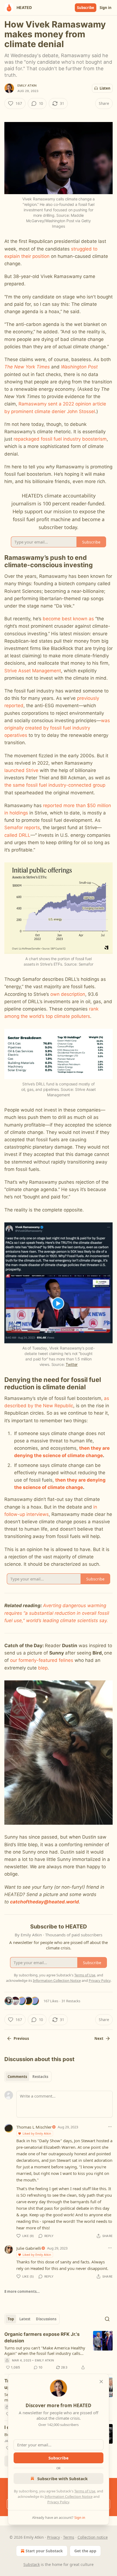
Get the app (85, 2551)
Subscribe (86, 8)
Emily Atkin (27, 86)
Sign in (106, 8)
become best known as (68, 619)
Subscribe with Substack (62, 2479)
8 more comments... (22, 2291)
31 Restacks (71, 2001)
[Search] (107, 2319)
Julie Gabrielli (29, 2248)
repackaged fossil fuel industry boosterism (60, 439)
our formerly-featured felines (42, 1660)
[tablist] (28, 2077)
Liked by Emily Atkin (37, 2133)
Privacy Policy (58, 2502)
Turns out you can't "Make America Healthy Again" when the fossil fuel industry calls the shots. (45, 2351)
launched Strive (21, 770)
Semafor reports (22, 828)
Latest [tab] (25, 2319)
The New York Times (27, 367)
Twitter (72, 1364)
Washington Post (79, 367)
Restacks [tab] (40, 2077)
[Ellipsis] (110, 2127)
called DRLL (17, 835)
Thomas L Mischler (34, 2127)
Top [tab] (11, 2319)
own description (68, 994)
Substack (32, 2564)
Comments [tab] (17, 2077)
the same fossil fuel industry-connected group (55, 785)
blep (43, 1668)
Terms (69, 2537)
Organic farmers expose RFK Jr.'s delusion (42, 2337)
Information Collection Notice (69, 2496)
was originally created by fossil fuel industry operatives (57, 728)
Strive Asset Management (33, 671)
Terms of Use (85, 2491)
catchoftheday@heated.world (44, 1902)
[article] (59, 2351)
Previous (21, 2038)
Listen (105, 88)
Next (99, 2038)
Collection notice (93, 2537)
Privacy (53, 2537)
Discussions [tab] (46, 2319)
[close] (101, 2382)
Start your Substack (44, 2551)
